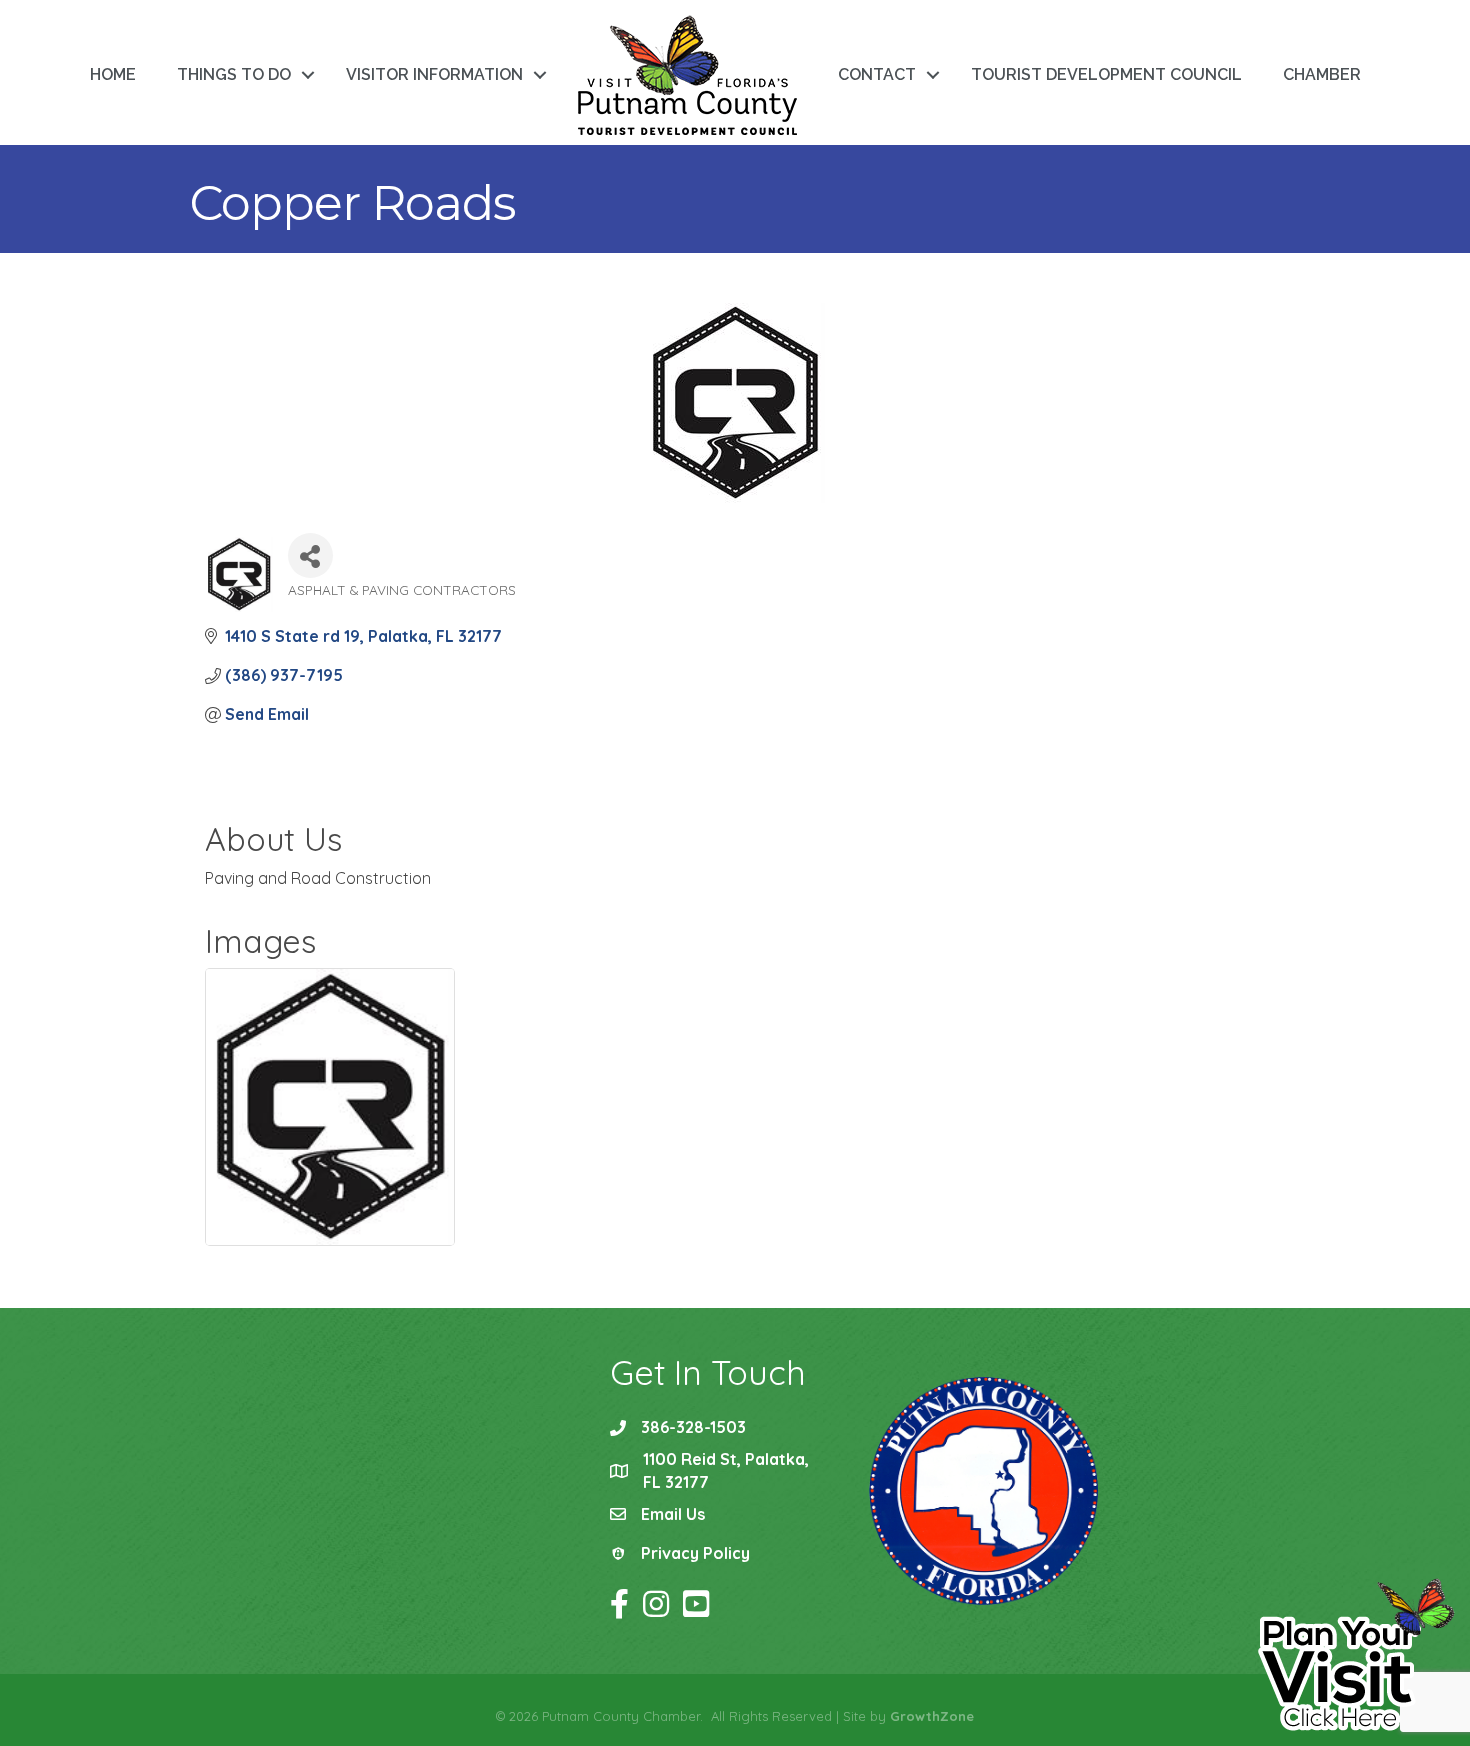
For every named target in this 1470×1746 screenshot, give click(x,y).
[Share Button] (310, 555)
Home (113, 74)
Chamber (1322, 74)
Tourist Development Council (1106, 74)
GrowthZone (932, 1716)
